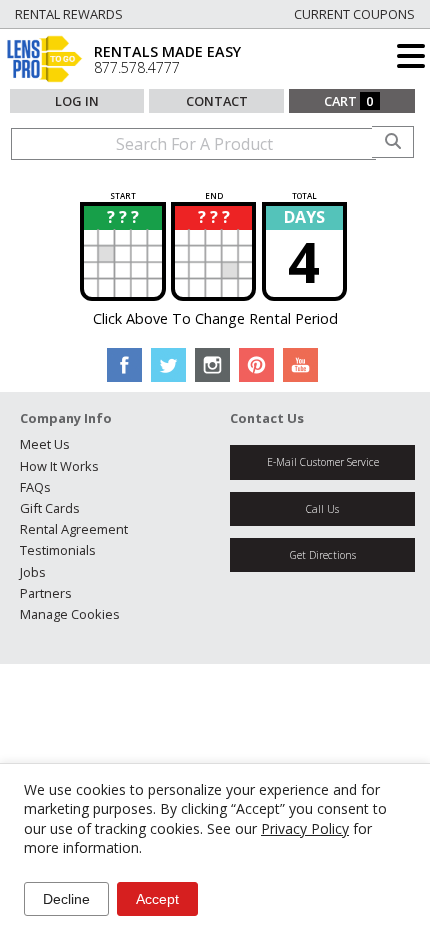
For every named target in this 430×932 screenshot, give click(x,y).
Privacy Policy (305, 828)
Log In (77, 101)
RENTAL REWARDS (69, 14)
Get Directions (323, 555)
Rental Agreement (74, 529)
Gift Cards (50, 508)
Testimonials (58, 550)
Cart (349, 101)
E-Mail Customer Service (323, 462)
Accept (157, 899)
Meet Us (45, 444)
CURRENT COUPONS (354, 14)
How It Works (59, 466)
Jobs (33, 572)
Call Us (322, 509)
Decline (66, 899)
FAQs (35, 487)
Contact (217, 101)
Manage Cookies (70, 614)
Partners (46, 593)
